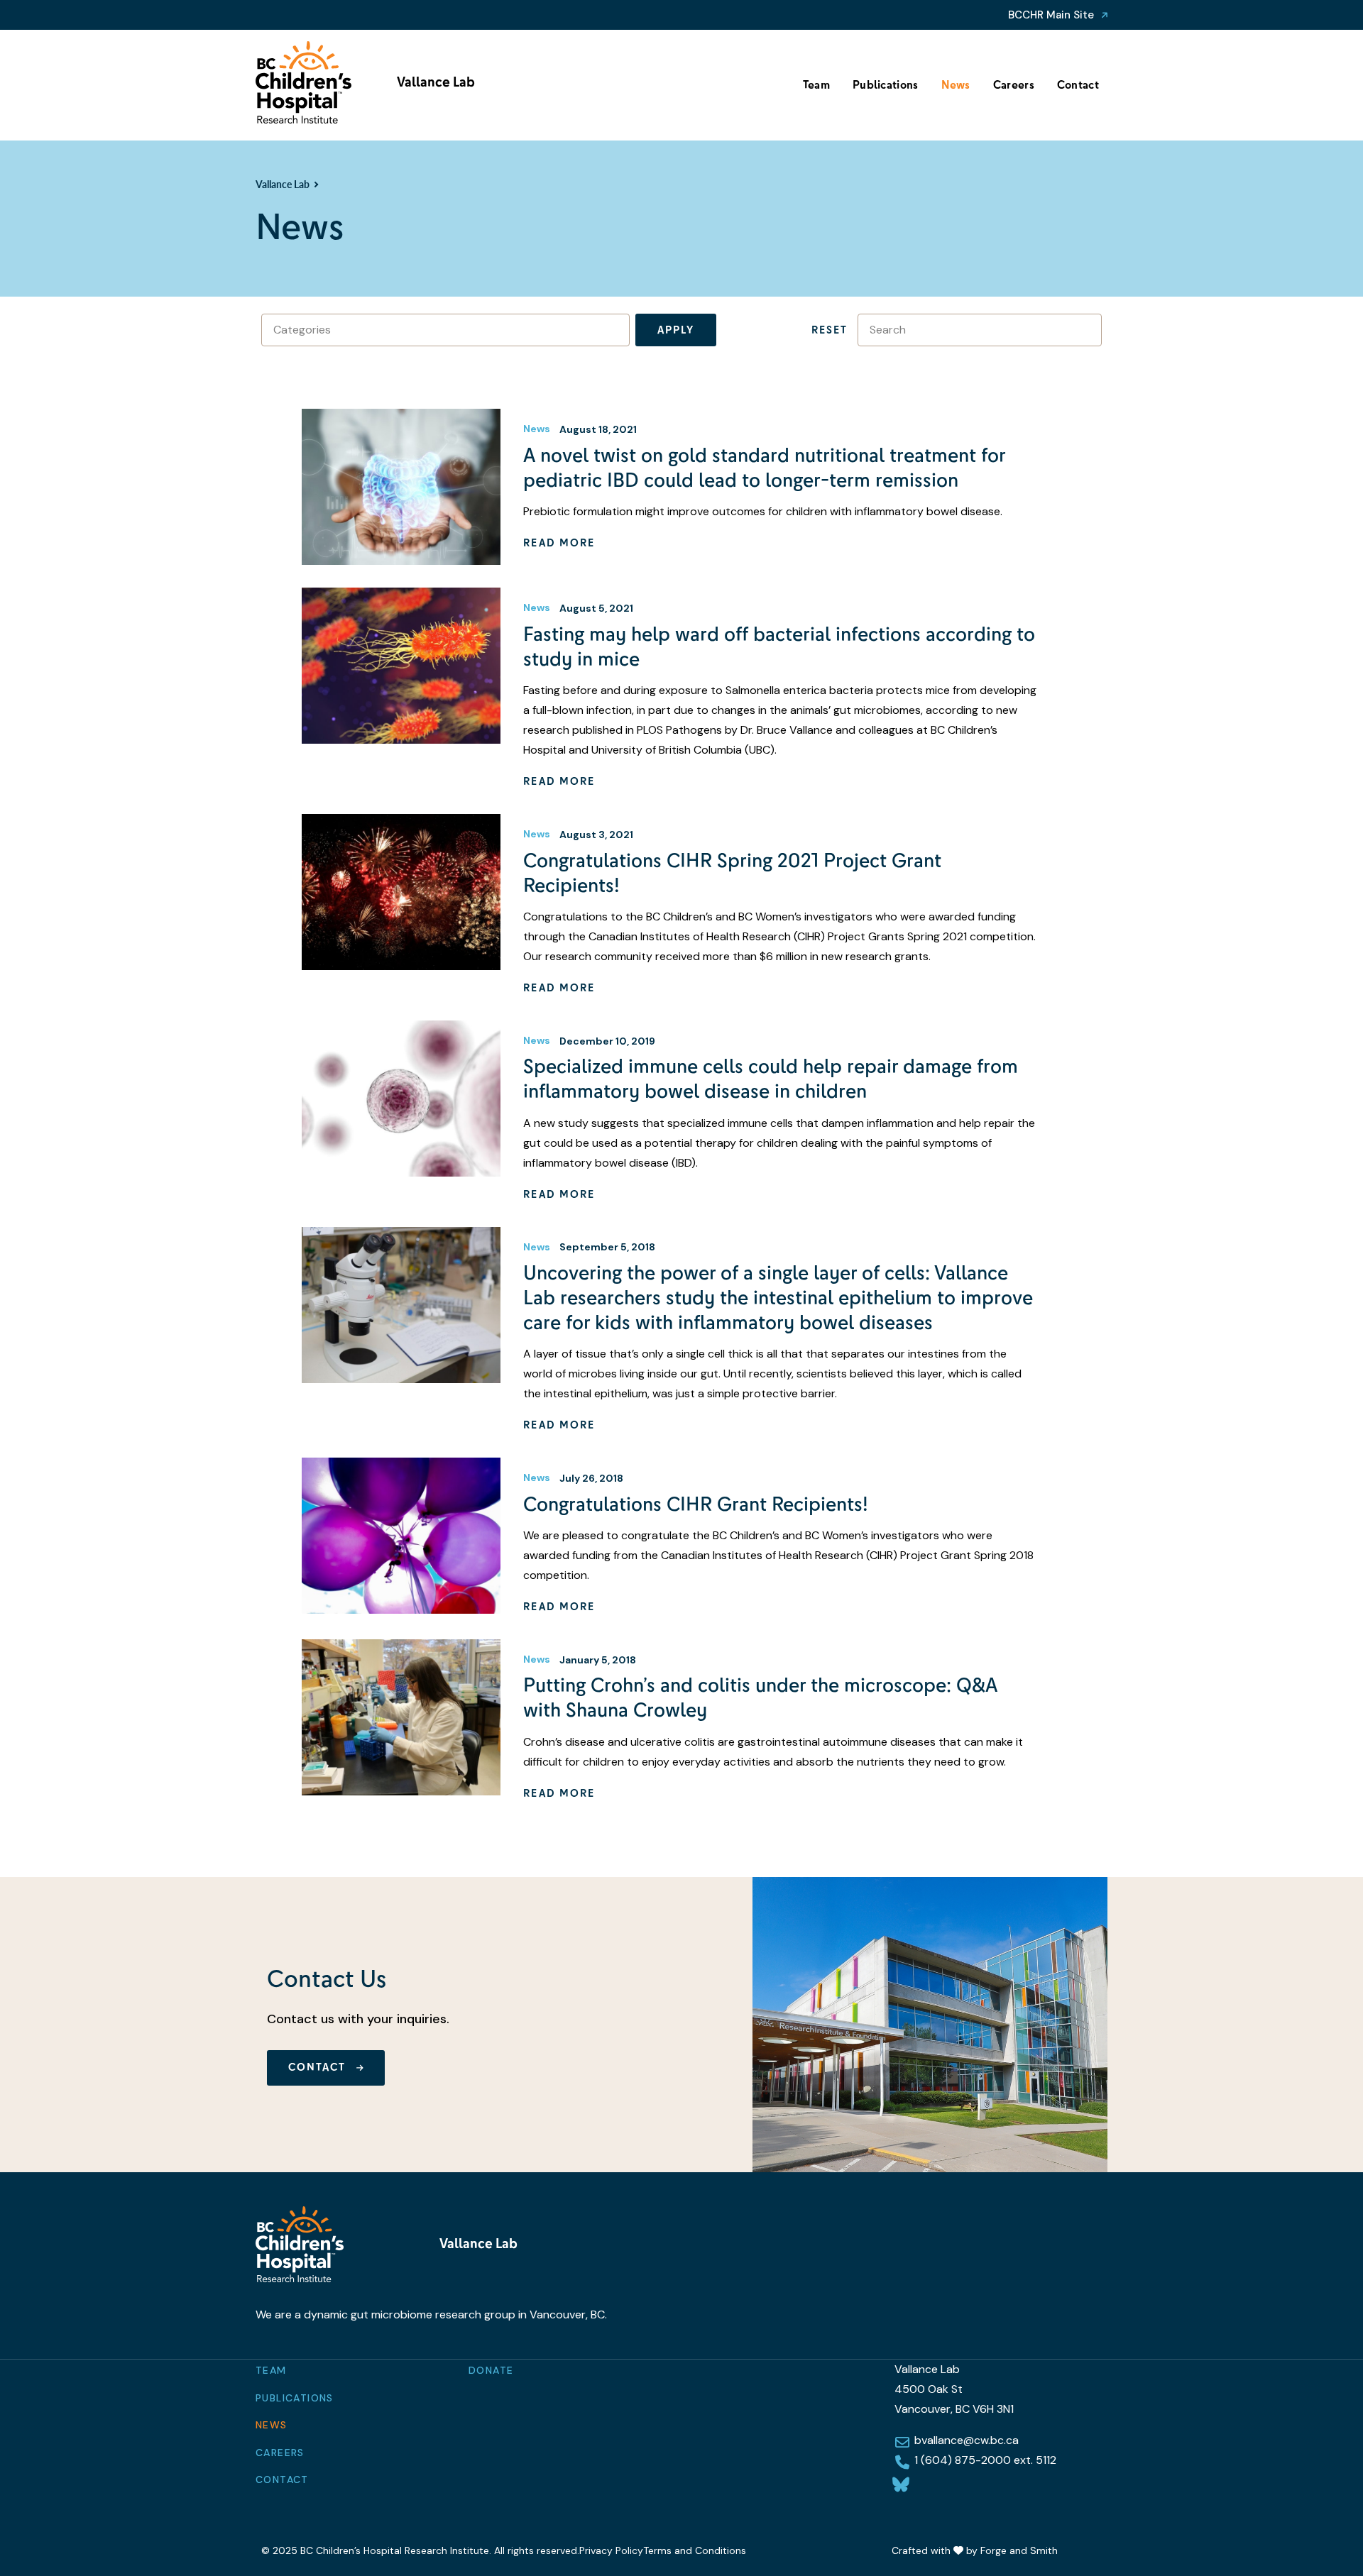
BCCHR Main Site (1051, 15)
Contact (1078, 85)
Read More (559, 543)
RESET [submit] (830, 330)
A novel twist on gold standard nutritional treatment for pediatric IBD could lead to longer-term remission (764, 468)
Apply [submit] (676, 330)
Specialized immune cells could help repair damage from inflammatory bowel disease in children (771, 1079)
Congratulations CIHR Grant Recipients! (696, 1504)
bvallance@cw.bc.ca (967, 2440)
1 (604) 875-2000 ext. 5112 (985, 2460)
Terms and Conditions (695, 2550)
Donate (491, 2370)
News (956, 85)
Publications (886, 85)
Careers (1014, 85)
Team (816, 85)
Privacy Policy (611, 2550)
